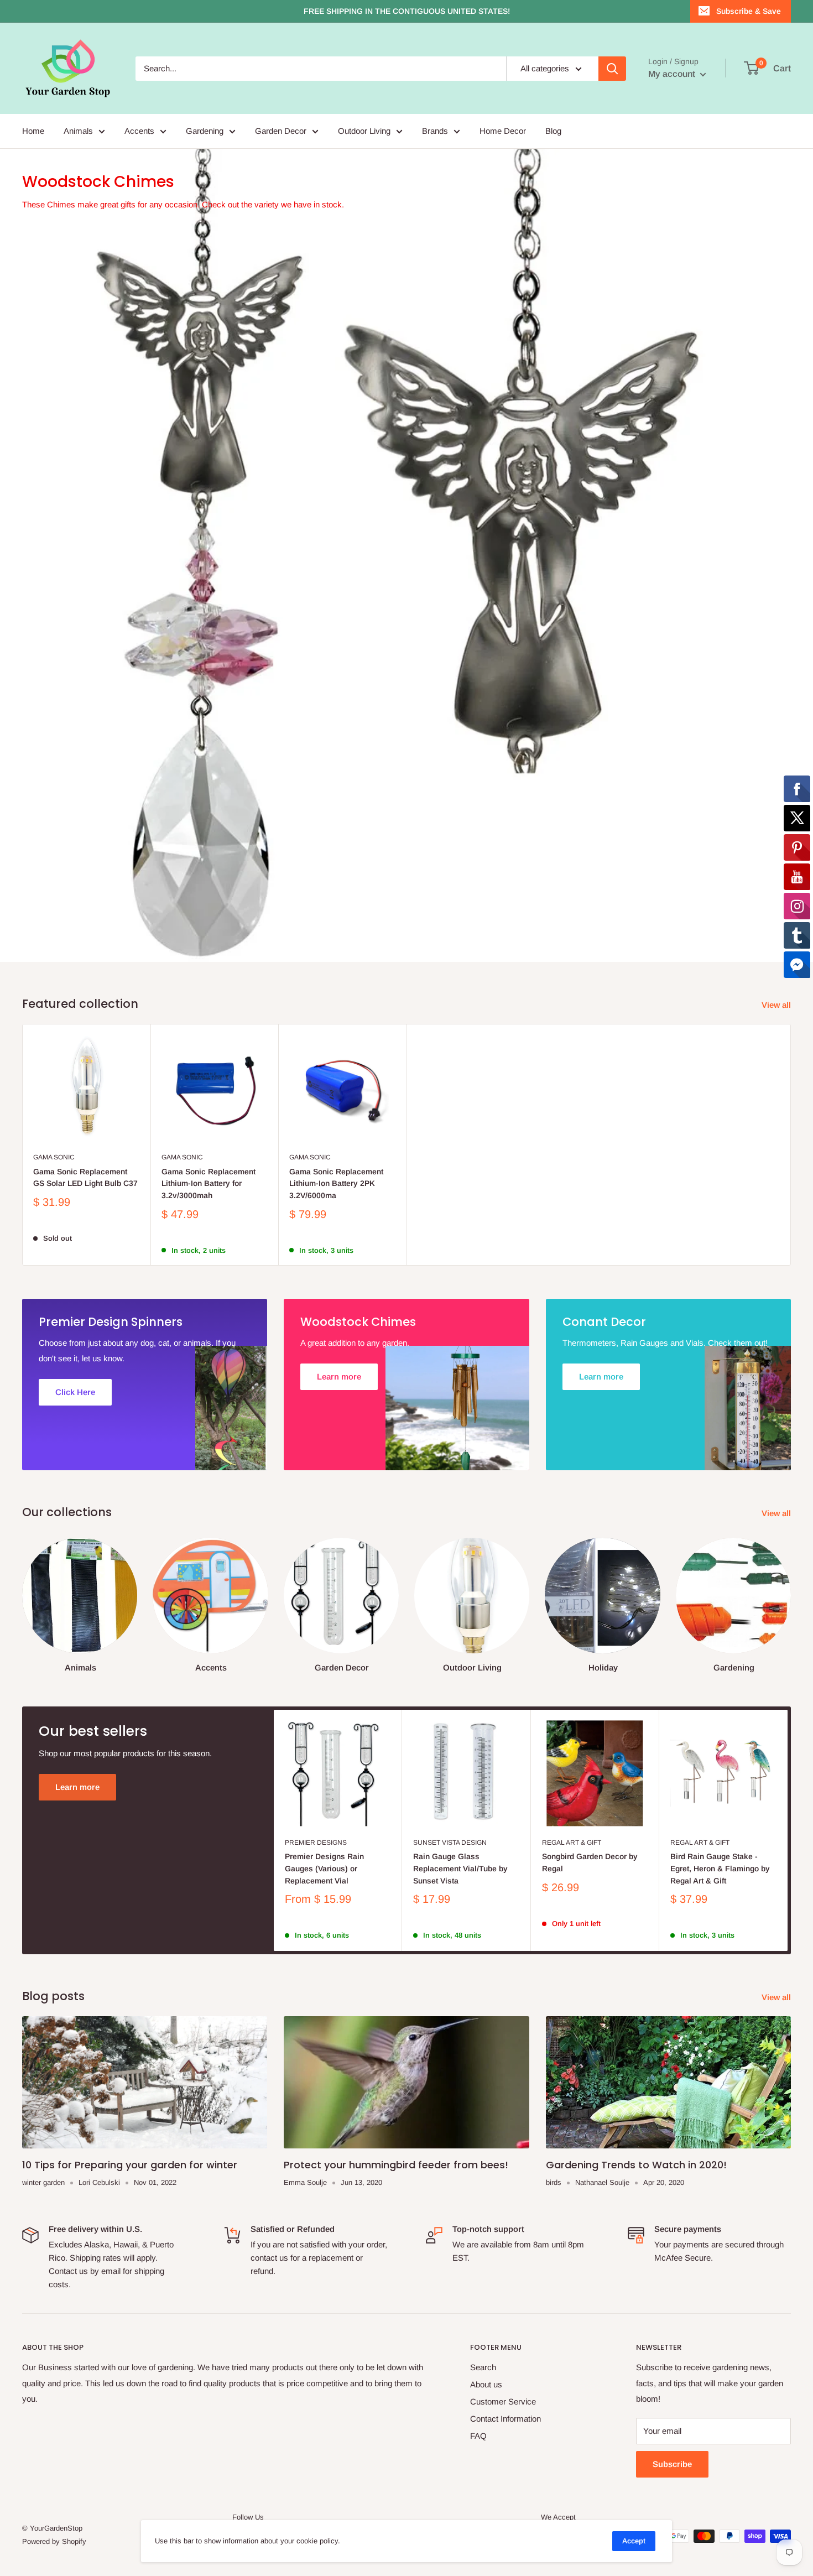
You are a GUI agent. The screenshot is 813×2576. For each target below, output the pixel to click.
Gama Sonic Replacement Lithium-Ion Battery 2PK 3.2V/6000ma (336, 1183)
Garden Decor (281, 131)
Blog (553, 131)
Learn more (77, 1787)
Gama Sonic (54, 1157)
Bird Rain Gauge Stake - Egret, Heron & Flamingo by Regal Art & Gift (720, 1868)
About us (486, 2384)
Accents (139, 131)
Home (33, 131)
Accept (634, 2541)
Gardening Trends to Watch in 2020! (636, 2165)
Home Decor (503, 131)
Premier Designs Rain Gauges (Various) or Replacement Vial (324, 1868)
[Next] (791, 1594)
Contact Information (505, 2419)
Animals (78, 131)
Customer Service (503, 2401)
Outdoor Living (364, 131)
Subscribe (672, 2464)
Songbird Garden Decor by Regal (590, 1862)
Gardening (205, 131)
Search (483, 2367)
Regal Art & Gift (572, 1843)
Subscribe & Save (749, 11)
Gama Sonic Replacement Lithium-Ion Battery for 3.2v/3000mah (209, 1183)
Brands (435, 131)
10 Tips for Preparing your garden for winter (130, 2165)
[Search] (612, 69)
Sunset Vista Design (450, 1843)
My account (673, 74)
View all (777, 1005)
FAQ (478, 2436)
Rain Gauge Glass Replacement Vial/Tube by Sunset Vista (460, 1868)
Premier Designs (316, 1843)
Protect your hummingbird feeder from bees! (396, 2165)
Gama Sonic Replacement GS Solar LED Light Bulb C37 (85, 1178)
